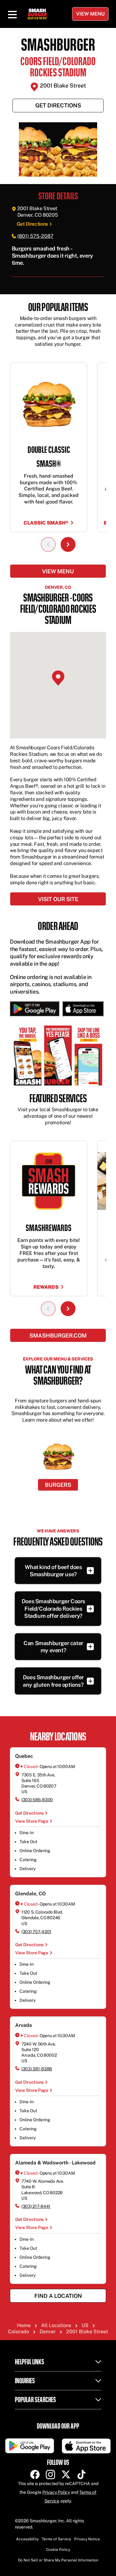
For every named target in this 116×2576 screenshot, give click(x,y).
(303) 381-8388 (37, 2069)
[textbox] (58, 256)
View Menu (90, 14)
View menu (58, 571)
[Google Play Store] (35, 1009)
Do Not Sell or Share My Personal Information (58, 2560)
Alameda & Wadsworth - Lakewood (55, 2163)
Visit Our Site (58, 899)
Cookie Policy (58, 2550)
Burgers (58, 1485)
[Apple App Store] (82, 1009)
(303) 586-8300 (37, 1800)
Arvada (24, 2025)
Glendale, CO (30, 1894)
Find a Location (58, 2296)
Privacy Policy (56, 2492)
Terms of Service (56, 2539)
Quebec (24, 1756)
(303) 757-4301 (36, 1932)
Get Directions (58, 105)
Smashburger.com (58, 1335)
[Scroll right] (68, 544)
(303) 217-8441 (36, 2206)
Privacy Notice (87, 2539)
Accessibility (27, 2539)
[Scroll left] (48, 544)
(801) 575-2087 (35, 236)
